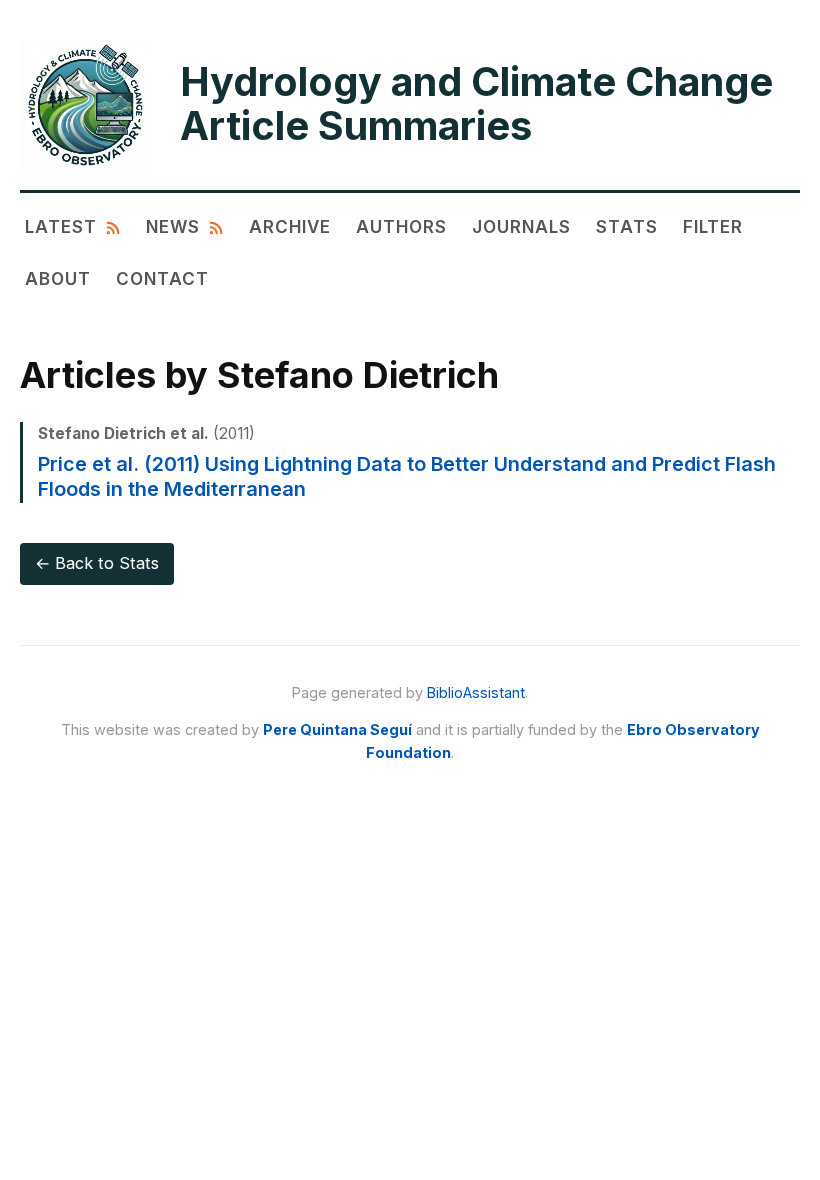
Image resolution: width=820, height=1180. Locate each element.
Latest (61, 226)
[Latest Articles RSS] (113, 226)
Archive (290, 226)
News (173, 226)
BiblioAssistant (476, 692)
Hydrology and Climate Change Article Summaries (476, 104)
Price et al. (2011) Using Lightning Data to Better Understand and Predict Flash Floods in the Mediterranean (407, 477)
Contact (162, 278)
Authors (401, 226)
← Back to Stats (97, 563)
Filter (713, 226)
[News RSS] (216, 226)
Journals (521, 226)
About (58, 278)
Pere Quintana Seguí (337, 729)
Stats (627, 226)
